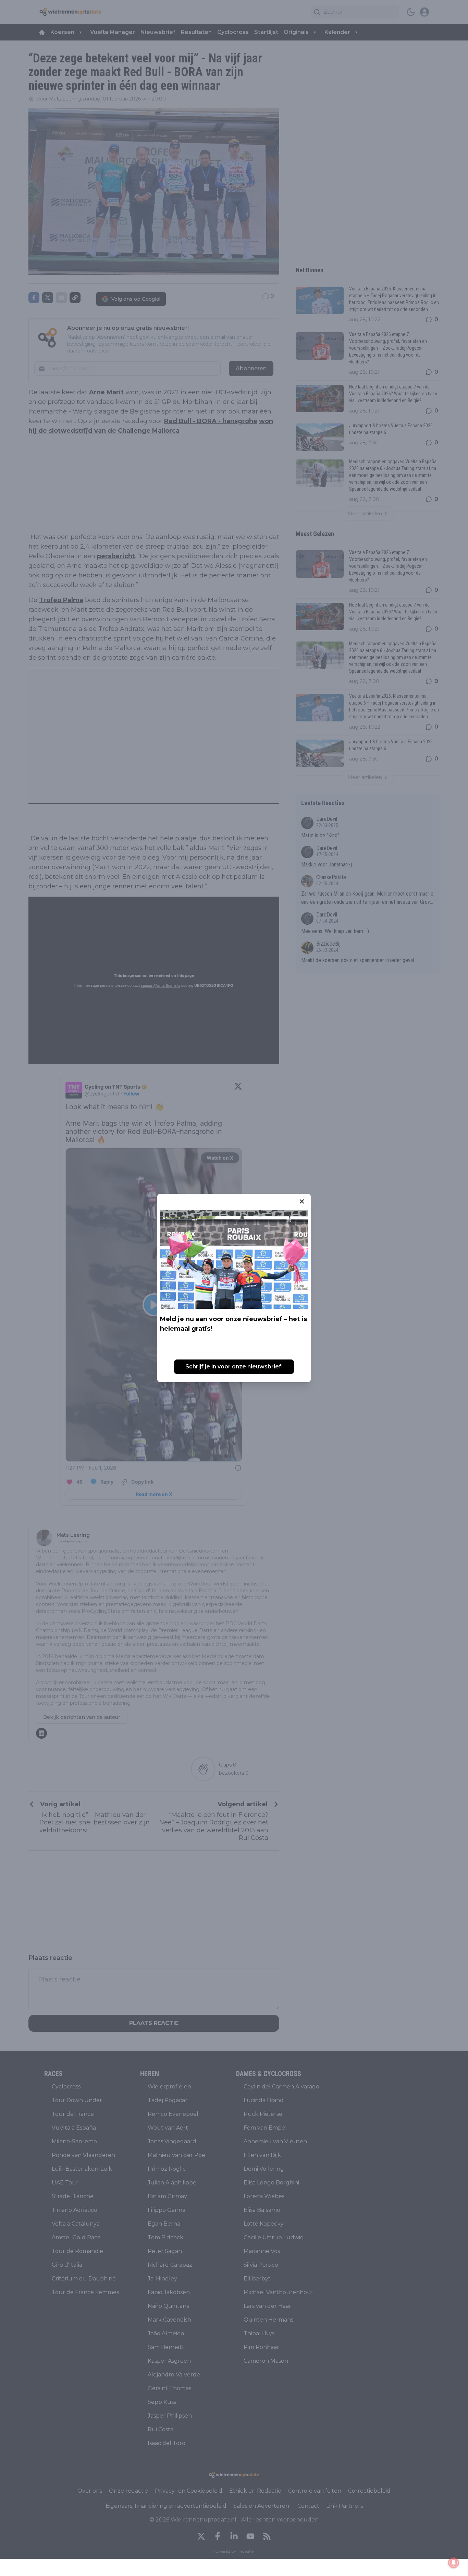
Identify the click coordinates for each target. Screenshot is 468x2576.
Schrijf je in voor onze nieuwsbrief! (234, 1367)
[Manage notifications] (454, 2563)
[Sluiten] (302, 1201)
